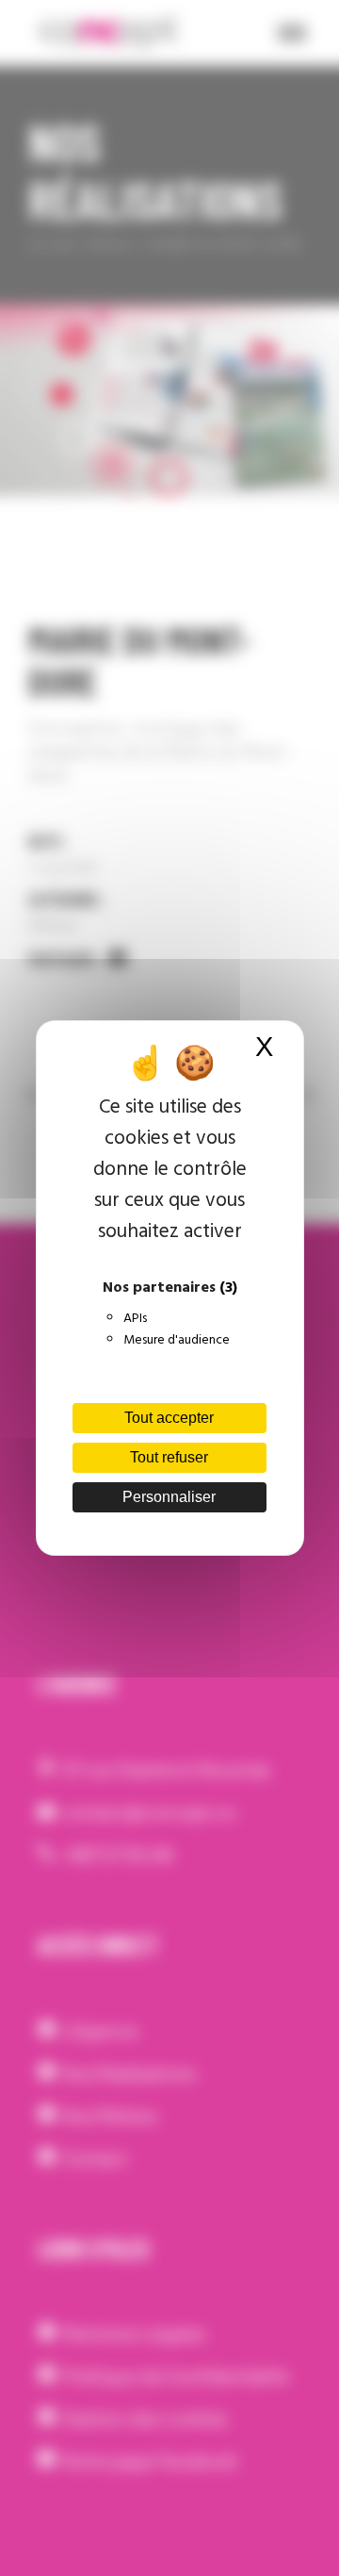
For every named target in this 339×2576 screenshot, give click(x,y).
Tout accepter (169, 1418)
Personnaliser (169, 1497)
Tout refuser (169, 1457)
